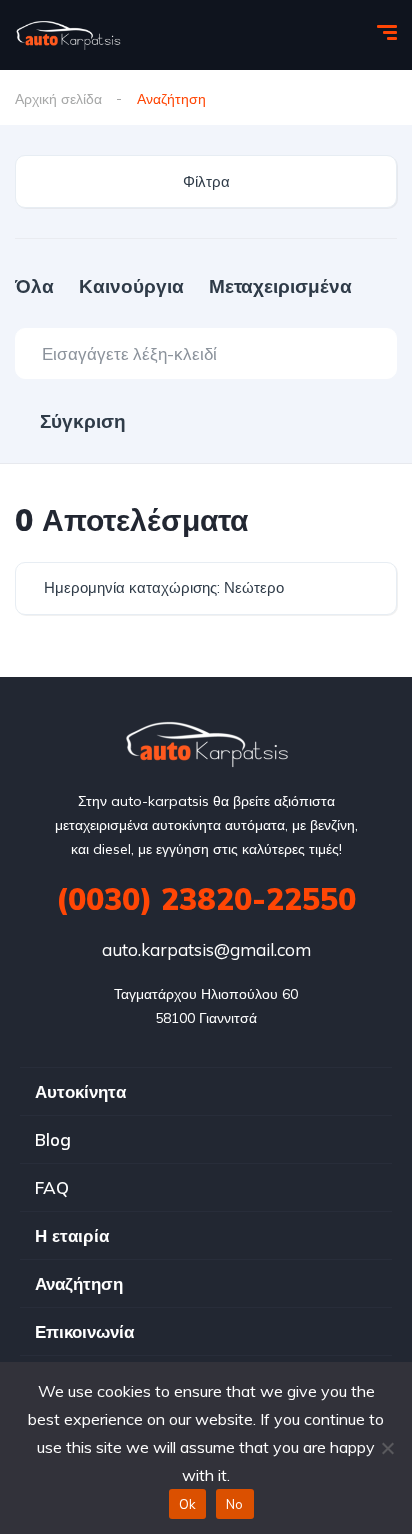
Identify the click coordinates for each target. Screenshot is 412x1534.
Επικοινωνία (84, 1331)
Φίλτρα (206, 181)
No (235, 1504)
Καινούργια (131, 286)
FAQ (52, 1187)
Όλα (34, 286)
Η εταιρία (72, 1235)
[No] (387, 1448)
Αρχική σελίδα (58, 99)
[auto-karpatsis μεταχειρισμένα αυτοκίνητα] (68, 35)
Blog (53, 1139)
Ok (188, 1504)
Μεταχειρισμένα (280, 286)
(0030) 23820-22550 (206, 899)
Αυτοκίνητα (80, 1091)
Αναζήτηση (79, 1283)
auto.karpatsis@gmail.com (206, 949)
